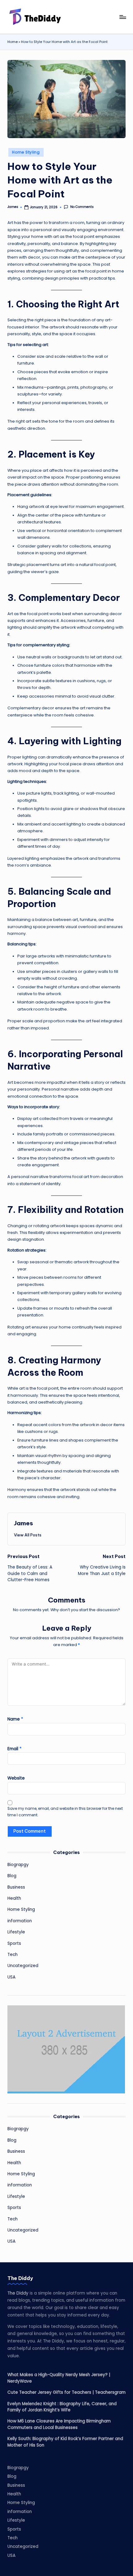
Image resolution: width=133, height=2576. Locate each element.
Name (15, 1719)
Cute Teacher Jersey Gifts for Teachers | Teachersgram (66, 2392)
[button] (28, 1535)
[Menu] (122, 17)
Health (14, 1898)
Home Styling (26, 152)
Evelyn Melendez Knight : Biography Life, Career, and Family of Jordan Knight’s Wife (62, 2407)
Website (16, 1778)
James (24, 1523)
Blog (12, 1876)
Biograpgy (18, 1865)
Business (16, 1887)
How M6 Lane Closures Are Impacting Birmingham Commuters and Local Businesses (59, 2424)
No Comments (82, 207)
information (20, 1921)
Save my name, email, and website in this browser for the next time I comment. (65, 1812)
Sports (14, 1943)
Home (13, 42)
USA (11, 1977)
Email (15, 1749)
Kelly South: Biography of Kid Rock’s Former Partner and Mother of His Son (65, 2442)
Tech (13, 1955)
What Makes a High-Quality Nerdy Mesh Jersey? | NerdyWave (59, 2378)
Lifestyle (16, 1932)
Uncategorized (23, 1966)
